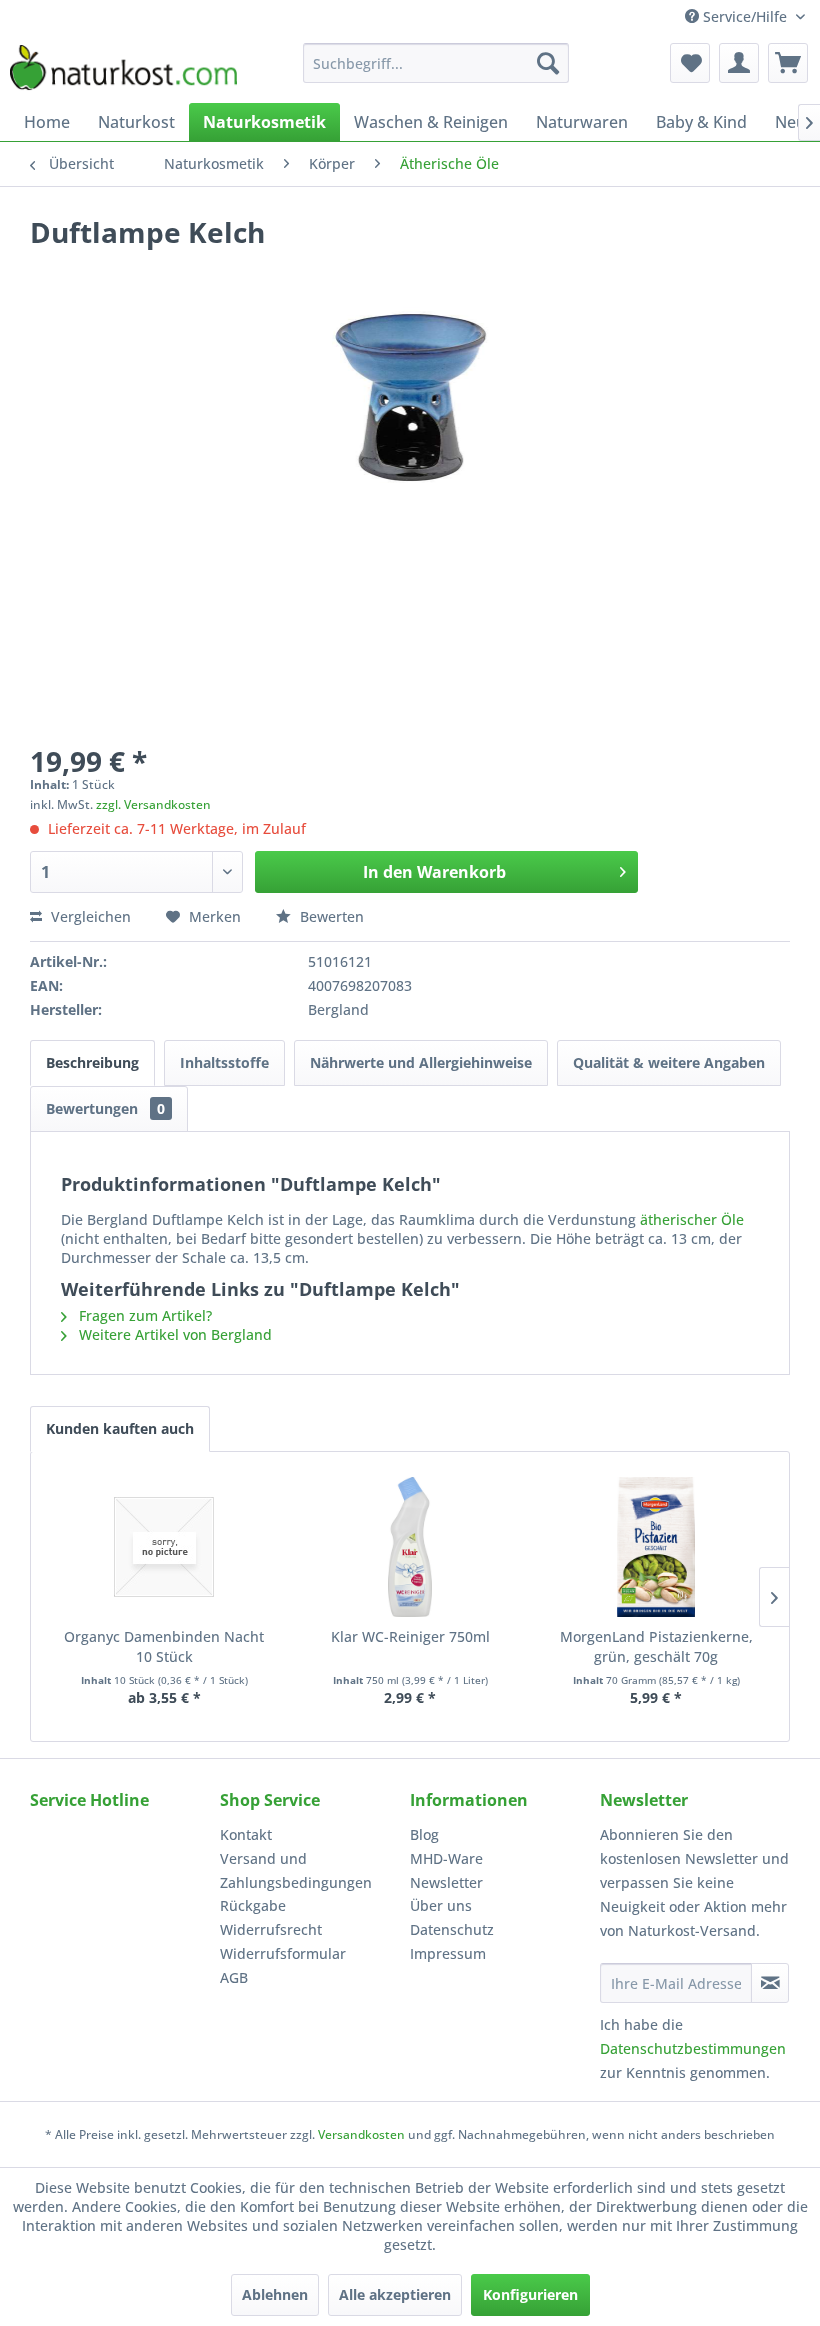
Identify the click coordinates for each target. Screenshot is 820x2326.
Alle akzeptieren (395, 2294)
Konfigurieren (530, 2294)
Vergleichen (89, 916)
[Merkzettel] (690, 63)
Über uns (441, 1905)
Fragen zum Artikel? (143, 1315)
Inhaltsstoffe (224, 1062)
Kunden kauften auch (120, 1428)
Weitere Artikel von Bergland (173, 1334)
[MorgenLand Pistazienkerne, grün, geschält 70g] (656, 1547)
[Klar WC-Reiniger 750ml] (410, 1547)
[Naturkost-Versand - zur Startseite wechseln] (123, 68)
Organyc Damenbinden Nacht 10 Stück (164, 1646)
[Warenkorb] (788, 63)
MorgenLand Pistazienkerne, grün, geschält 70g (656, 1646)
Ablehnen (275, 2294)
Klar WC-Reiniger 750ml (410, 1636)
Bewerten (330, 916)
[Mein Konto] (739, 63)
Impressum (448, 1953)
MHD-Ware (446, 1858)
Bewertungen (105, 1108)
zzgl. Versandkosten (153, 804)
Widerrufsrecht (271, 1929)
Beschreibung (92, 1062)
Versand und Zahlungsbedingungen (296, 1870)
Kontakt (246, 1834)
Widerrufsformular (283, 1953)
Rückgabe (253, 1905)
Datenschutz (452, 1929)
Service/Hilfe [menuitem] (745, 16)
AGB (234, 1977)
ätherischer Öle (692, 1219)
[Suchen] (548, 63)
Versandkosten (361, 2134)
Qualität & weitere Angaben (669, 1062)
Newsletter (446, 1882)
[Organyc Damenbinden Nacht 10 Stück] (164, 1547)
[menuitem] (436, 63)
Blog (424, 1834)
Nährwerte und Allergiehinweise (421, 1062)
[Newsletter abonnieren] (770, 1983)
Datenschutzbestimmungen (693, 2048)
